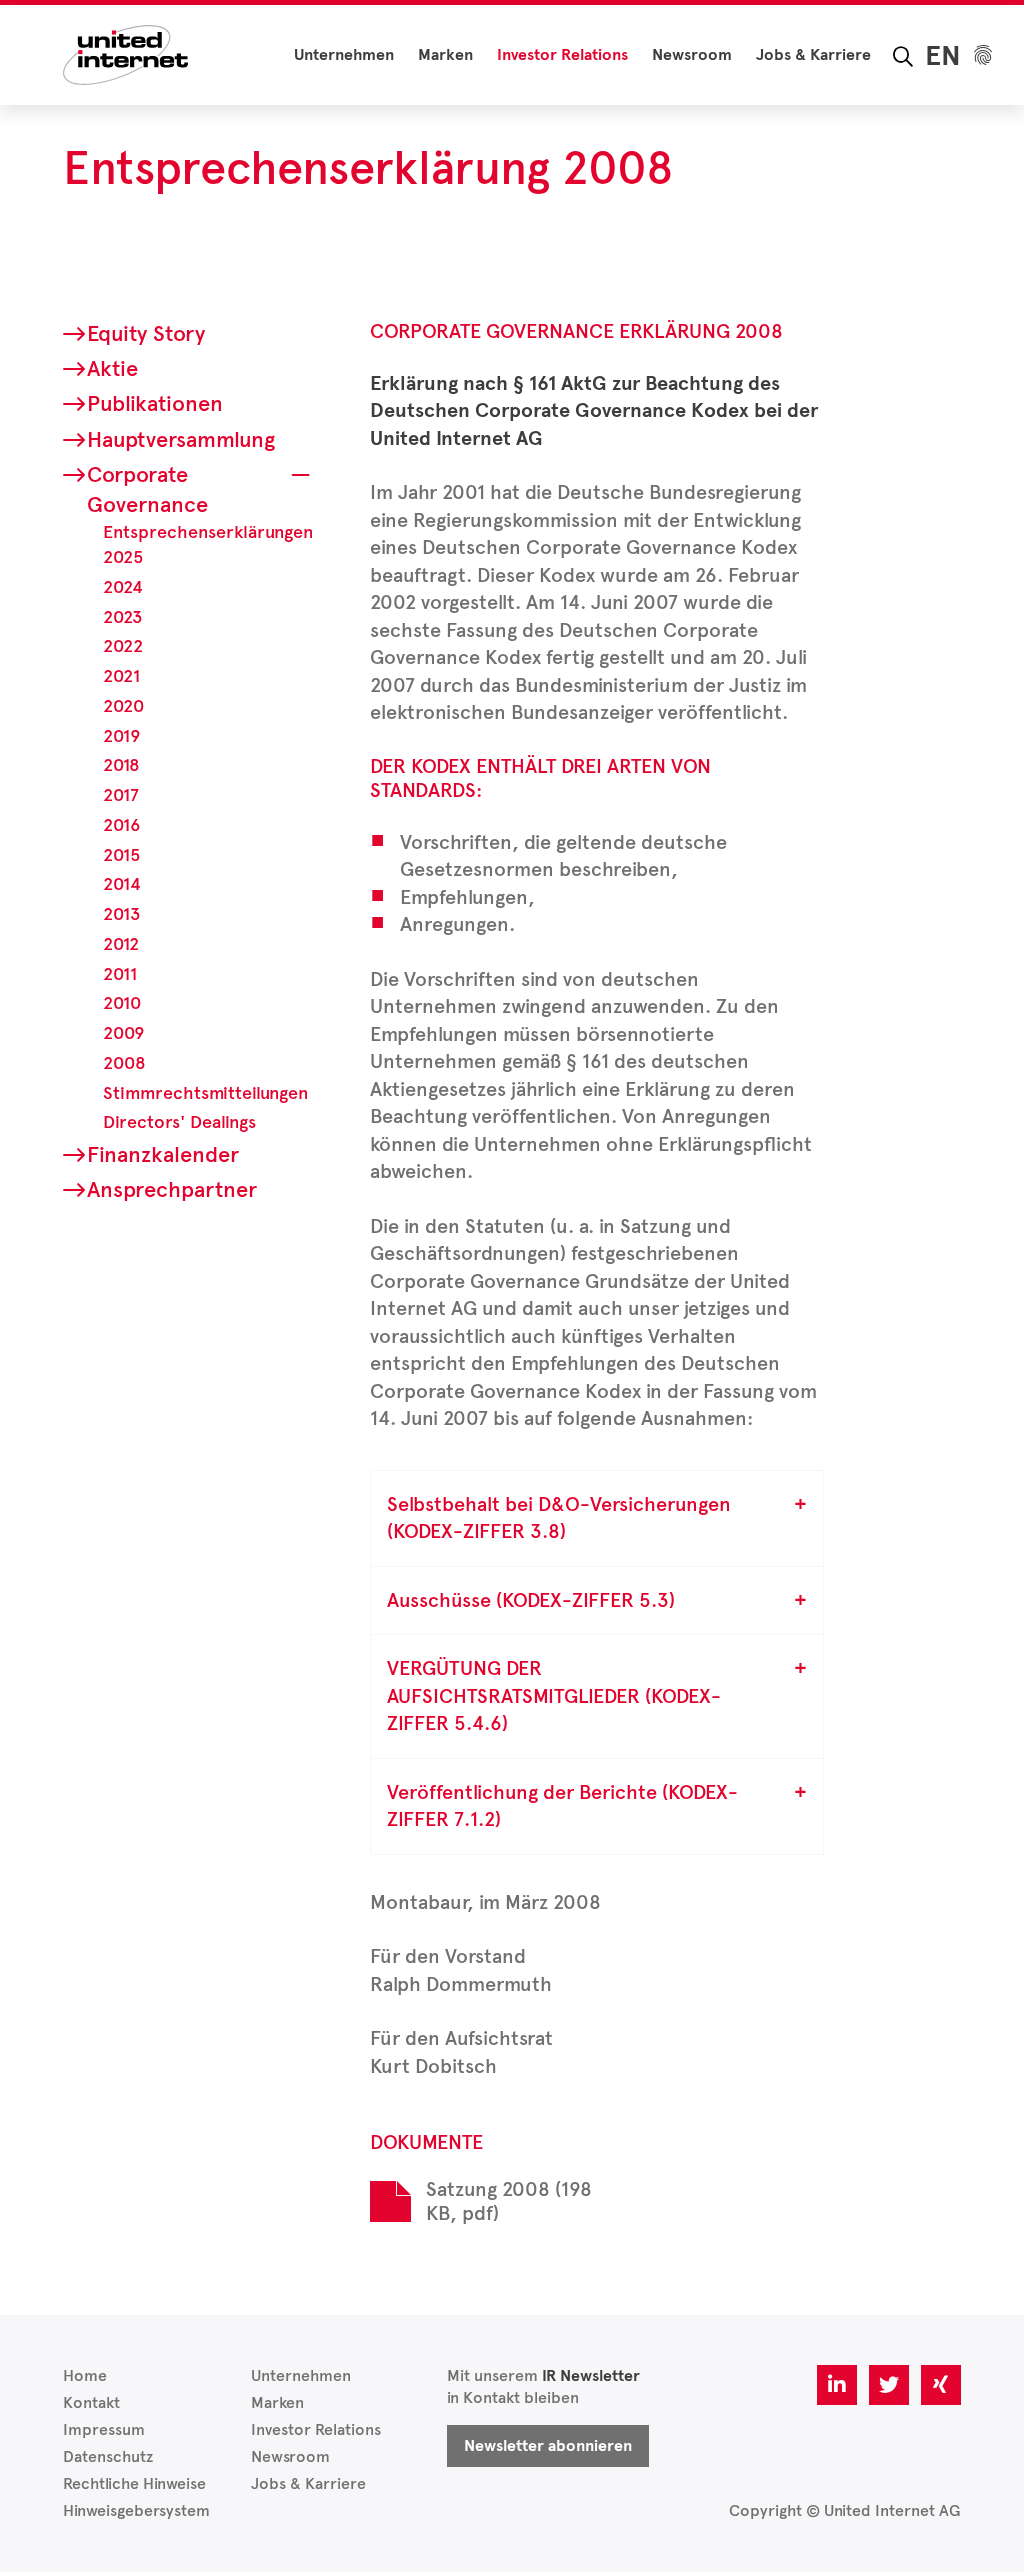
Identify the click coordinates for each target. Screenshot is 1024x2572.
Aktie (112, 368)
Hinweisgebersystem (136, 2510)
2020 (123, 706)
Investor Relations (562, 55)
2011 (120, 974)
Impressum (104, 2429)
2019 (121, 736)
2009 (123, 1033)
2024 (123, 587)
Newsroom (692, 55)
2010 (122, 1003)
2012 (121, 944)
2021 (121, 676)
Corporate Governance (147, 489)
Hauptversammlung (181, 439)
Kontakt (91, 2402)
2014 (122, 884)
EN (943, 55)
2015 (121, 855)
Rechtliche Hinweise (134, 2483)
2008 (124, 1063)
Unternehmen (344, 55)
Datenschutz (108, 2456)
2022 (123, 646)
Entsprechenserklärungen (208, 532)
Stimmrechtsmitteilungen (205, 1093)
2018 (121, 765)
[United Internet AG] (125, 53)
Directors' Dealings (179, 1122)
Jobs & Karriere (813, 55)
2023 (122, 617)
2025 (123, 557)
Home (85, 2375)
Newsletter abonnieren (548, 2446)
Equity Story (146, 333)
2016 (121, 825)
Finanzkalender (163, 1154)
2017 (121, 795)
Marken (445, 55)
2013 (121, 914)
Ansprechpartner (172, 1189)
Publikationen (155, 403)
